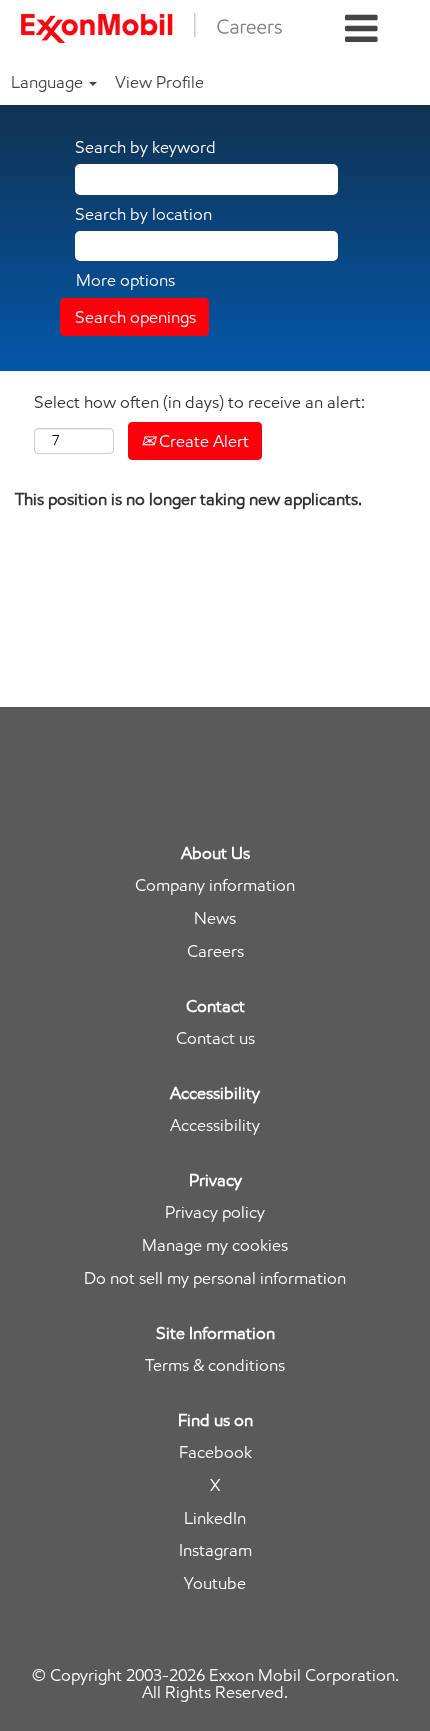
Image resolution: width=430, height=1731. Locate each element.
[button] (361, 29)
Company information (215, 885)
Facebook (215, 1452)
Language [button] (49, 82)
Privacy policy (215, 1212)
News (215, 918)
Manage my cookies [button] (215, 1245)
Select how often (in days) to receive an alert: (199, 402)
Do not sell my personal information (215, 1278)
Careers (215, 951)
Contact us (215, 1038)
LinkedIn (215, 1518)
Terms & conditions (215, 1365)
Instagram (215, 1550)
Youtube (215, 1583)
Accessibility (215, 1125)
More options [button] (125, 280)
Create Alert (202, 441)
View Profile (159, 82)
